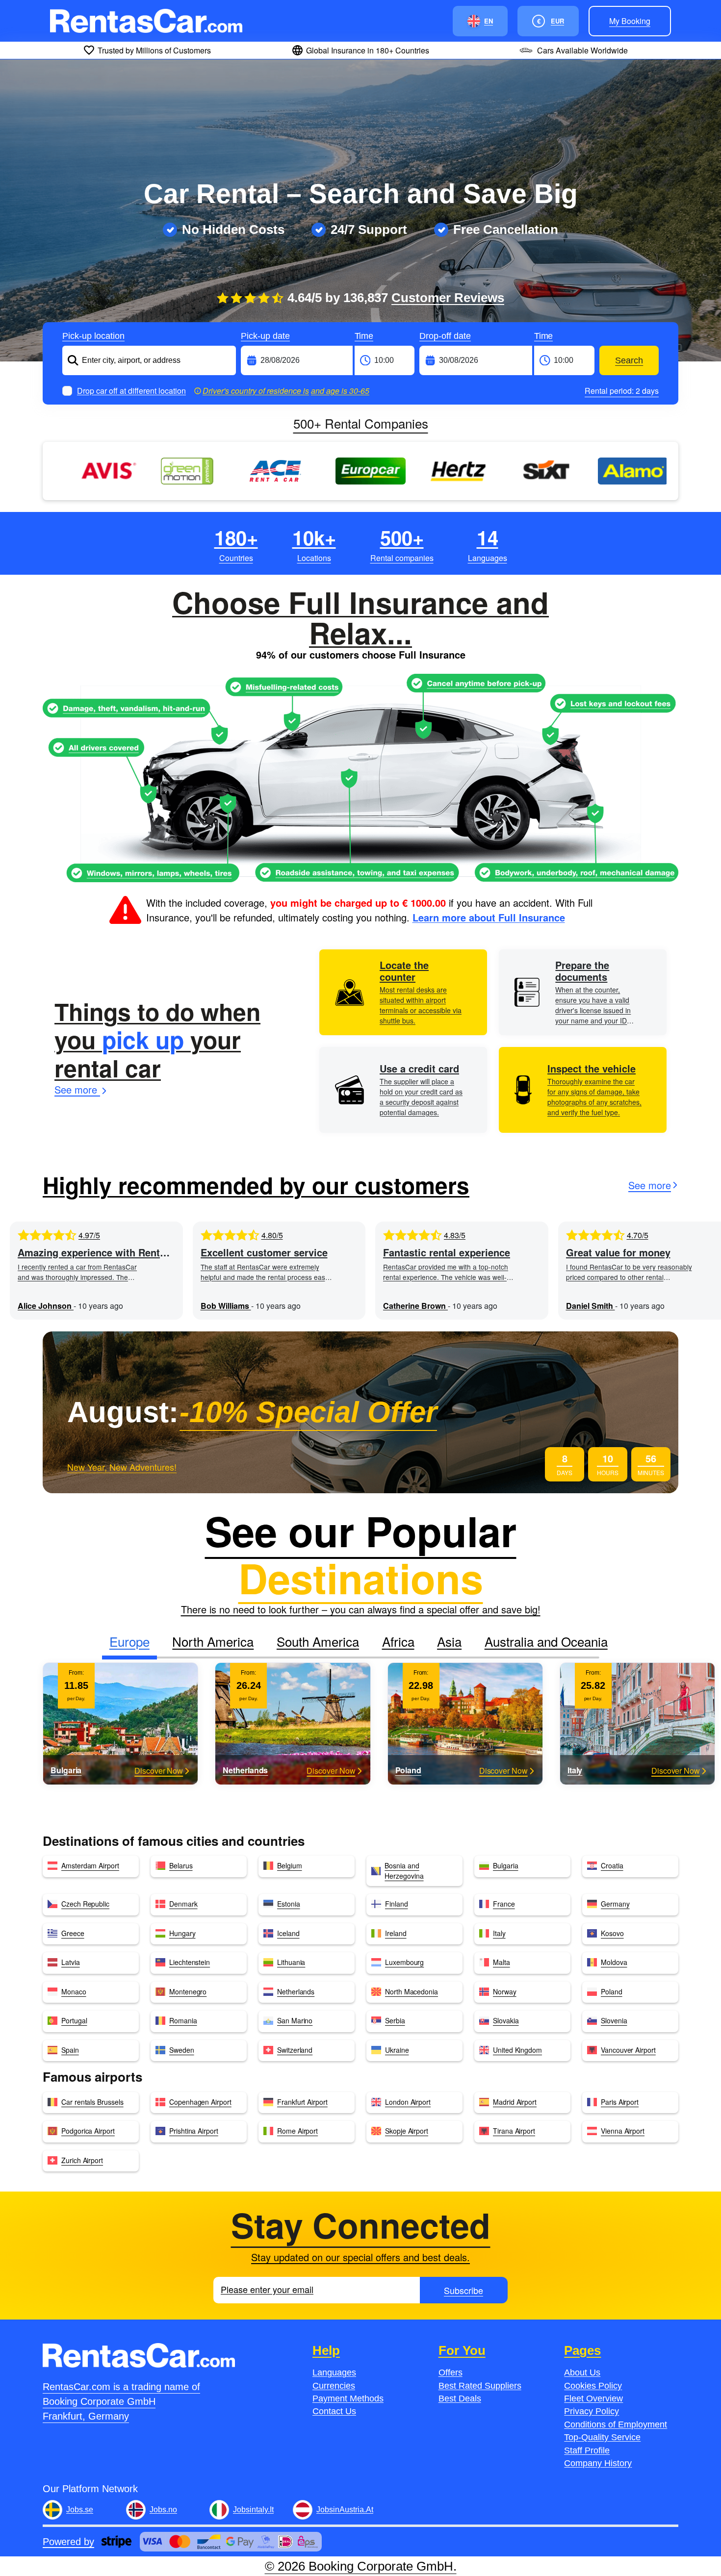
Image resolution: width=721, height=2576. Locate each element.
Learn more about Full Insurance (489, 917)
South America (318, 1641)
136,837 (424, 298)
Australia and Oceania (546, 1641)
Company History (598, 2463)
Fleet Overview (593, 2398)
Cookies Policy (593, 2386)
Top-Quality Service (602, 2437)
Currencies (334, 2386)
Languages (334, 2372)
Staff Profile (587, 2450)
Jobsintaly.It (253, 2510)
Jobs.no (163, 2510)
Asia (449, 1641)
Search (629, 360)
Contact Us (334, 2411)
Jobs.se (80, 2510)
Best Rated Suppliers (480, 2386)
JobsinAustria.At (345, 2510)
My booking (630, 21)
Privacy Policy (592, 2411)
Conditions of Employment (616, 2424)
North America (213, 1641)
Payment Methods (348, 2398)
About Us (582, 2372)
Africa (398, 1641)
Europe (129, 1641)
